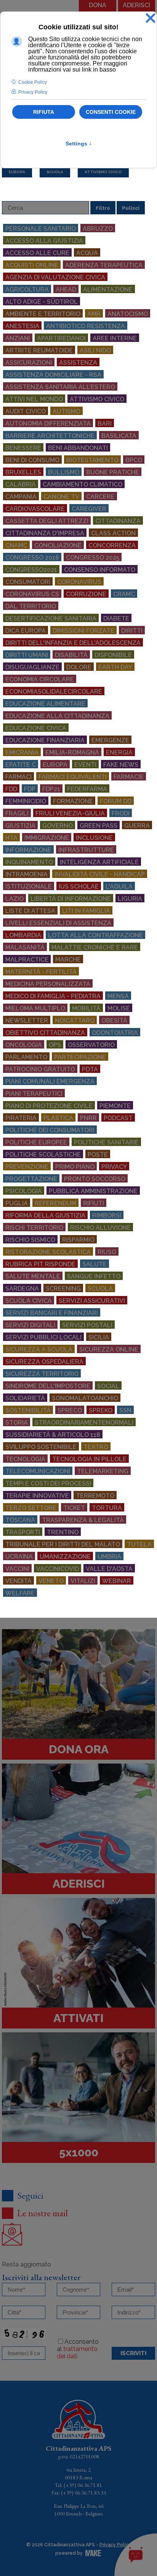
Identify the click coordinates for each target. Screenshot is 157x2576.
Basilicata (119, 436)
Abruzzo (98, 229)
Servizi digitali (30, 1325)
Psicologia (24, 1191)
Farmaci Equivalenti (73, 777)
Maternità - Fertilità (41, 972)
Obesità (114, 1021)
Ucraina (19, 1557)
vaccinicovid (58, 1569)
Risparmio (78, 1240)
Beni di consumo (32, 460)
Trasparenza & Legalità (83, 1520)
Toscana (20, 1520)
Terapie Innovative (37, 1496)
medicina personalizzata (48, 984)
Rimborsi (107, 1215)
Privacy (114, 1167)
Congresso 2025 (93, 558)
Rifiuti (94, 1203)
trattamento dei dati (77, 2353)
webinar (117, 1581)
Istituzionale (29, 887)
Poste (98, 1155)
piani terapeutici (34, 1094)
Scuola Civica (29, 1301)
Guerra (137, 826)
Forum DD (116, 801)
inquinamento (29, 862)
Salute (95, 1264)
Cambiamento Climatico (83, 484)
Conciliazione (58, 545)
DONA (98, 5)
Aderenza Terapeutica (104, 265)
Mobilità (86, 1008)
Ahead (66, 290)
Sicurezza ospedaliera (44, 1362)
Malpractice (27, 960)
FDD (11, 789)
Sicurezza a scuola (39, 1349)
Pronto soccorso (95, 1179)
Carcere (100, 497)
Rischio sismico (30, 1240)
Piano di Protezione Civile (49, 1106)
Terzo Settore (31, 1508)
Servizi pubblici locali (43, 1337)
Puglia (17, 1203)
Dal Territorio (31, 606)
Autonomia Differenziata (48, 424)
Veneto (51, 1581)
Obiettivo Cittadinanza (45, 1033)
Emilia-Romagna (72, 753)
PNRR (88, 1118)
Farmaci (18, 777)
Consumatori (28, 582)
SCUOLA (55, 172)
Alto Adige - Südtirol (42, 302)
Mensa (118, 996)
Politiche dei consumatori (50, 1130)
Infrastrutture (86, 850)
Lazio (14, 899)
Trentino (63, 1532)
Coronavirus (79, 582)
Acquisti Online (32, 265)
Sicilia (99, 1337)
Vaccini (17, 1569)
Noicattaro (75, 1021)
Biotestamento (92, 460)
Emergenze (110, 740)
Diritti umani (27, 655)
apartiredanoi (61, 338)
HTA (11, 838)
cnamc (16, 545)
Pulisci (131, 208)
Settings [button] (79, 144)
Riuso (107, 1252)
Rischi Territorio (34, 1228)
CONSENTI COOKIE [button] (111, 112)
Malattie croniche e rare (95, 947)
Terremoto (95, 1496)
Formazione (73, 801)
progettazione (31, 1179)
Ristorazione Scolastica (48, 1252)
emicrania (22, 753)
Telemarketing (103, 1471)
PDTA (90, 1069)
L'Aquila (119, 887)
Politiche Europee (36, 1142)
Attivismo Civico (97, 399)
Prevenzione (27, 1167)
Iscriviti (133, 2353)
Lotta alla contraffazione (95, 935)
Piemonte (115, 1106)
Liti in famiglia (86, 911)
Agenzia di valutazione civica (55, 277)
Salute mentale (33, 1276)
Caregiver (89, 509)
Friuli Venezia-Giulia (70, 813)
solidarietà (25, 1398)
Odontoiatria (115, 1033)
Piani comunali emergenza (50, 1081)
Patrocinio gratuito (40, 1069)
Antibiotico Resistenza (86, 326)
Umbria (109, 1557)
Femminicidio (26, 801)
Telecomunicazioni (38, 1471)
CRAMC (124, 594)
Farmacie (129, 777)
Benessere (23, 448)
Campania (21, 497)
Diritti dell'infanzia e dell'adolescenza (73, 643)
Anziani (18, 338)
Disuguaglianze (32, 667)
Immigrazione (47, 838)
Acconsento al (78, 2349)
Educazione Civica (36, 728)
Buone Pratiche (113, 472)
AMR (94, 314)
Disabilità (71, 655)
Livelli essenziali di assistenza (58, 923)
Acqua (87, 253)
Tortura (107, 1508)
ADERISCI (136, 5)
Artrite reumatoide (39, 350)
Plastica (58, 1118)
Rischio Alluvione (100, 1228)
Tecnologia (25, 1459)
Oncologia (24, 1045)
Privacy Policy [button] (33, 92)
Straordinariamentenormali (84, 1423)
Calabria (21, 484)
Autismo (66, 411)
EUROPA (17, 172)
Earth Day (115, 667)
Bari (105, 424)
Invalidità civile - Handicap (100, 874)
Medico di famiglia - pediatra (53, 996)
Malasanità (25, 947)
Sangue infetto (94, 1276)
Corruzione (86, 594)
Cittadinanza (118, 521)
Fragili (17, 813)
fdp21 (51, 789)
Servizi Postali (87, 1325)
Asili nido (95, 350)
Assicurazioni (29, 363)
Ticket (74, 1508)
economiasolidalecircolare (54, 692)
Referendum (55, 1203)
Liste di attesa (30, 911)
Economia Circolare (40, 679)
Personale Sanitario (41, 229)
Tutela (139, 1544)
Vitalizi (83, 1581)
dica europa (26, 631)
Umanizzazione (65, 1557)
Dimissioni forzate (83, 631)
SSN (125, 1410)
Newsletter (27, 1021)
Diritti (132, 631)
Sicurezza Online (109, 1349)
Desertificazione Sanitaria (51, 618)
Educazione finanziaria (45, 740)
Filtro (103, 208)
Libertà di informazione (71, 899)
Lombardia (23, 935)
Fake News (121, 765)
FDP (30, 789)
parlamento (26, 1057)
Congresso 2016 (32, 558)
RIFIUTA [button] (44, 112)
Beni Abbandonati (78, 448)
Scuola (100, 1289)
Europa (55, 765)
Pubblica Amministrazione (93, 1191)
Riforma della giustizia (45, 1215)
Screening (63, 1289)
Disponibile (113, 655)
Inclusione (94, 838)
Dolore (79, 667)
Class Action (113, 533)
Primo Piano (75, 1167)
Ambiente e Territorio (43, 314)
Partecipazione (80, 1057)
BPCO (134, 460)
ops (55, 1045)
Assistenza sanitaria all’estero (60, 387)
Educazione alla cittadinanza (57, 716)
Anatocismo (128, 314)
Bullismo (64, 472)
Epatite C (21, 765)
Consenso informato (100, 570)
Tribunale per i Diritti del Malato (63, 1544)
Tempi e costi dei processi (48, 1484)
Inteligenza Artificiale (99, 862)
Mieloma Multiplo (35, 1008)
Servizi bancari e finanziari (52, 1313)
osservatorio (91, 1045)
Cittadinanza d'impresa (45, 533)
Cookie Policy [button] (33, 82)
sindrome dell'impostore (48, 1386)
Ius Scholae (79, 887)
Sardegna (22, 1289)
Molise (119, 1008)
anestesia (22, 326)
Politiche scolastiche (43, 1155)
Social (108, 1386)
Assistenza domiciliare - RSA (53, 375)
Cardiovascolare (35, 509)
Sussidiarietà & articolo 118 (53, 1435)
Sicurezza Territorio (42, 1374)
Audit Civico (26, 411)
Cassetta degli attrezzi (47, 521)
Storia (17, 1423)
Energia (119, 753)
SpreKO (101, 1410)
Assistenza (78, 363)
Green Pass (99, 826)
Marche (68, 960)
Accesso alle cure (37, 253)
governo (58, 826)
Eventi (85, 765)
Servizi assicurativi (92, 1301)
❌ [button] (151, 18)
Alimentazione (108, 290)
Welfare (20, 1593)
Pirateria (21, 1118)
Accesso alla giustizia (44, 241)
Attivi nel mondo (34, 399)
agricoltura (27, 290)
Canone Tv (61, 497)
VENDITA (18, 1581)
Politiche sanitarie (106, 1142)
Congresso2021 (31, 570)
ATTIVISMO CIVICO (103, 172)
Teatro (96, 1447)
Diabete (116, 618)
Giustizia (20, 826)
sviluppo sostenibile (41, 1447)
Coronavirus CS (32, 594)
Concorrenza (112, 545)
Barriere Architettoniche (50, 436)
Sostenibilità (28, 1410)
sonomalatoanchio (85, 1398)
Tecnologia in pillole (89, 1459)
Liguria (130, 899)
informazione (28, 850)
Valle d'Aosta (109, 1569)
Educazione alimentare (45, 704)
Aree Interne (115, 338)
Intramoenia (26, 874)
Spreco (70, 1410)
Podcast (118, 1118)
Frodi (121, 813)
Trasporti (23, 1532)
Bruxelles (23, 472)
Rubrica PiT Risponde (40, 1264)
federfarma (87, 789)
